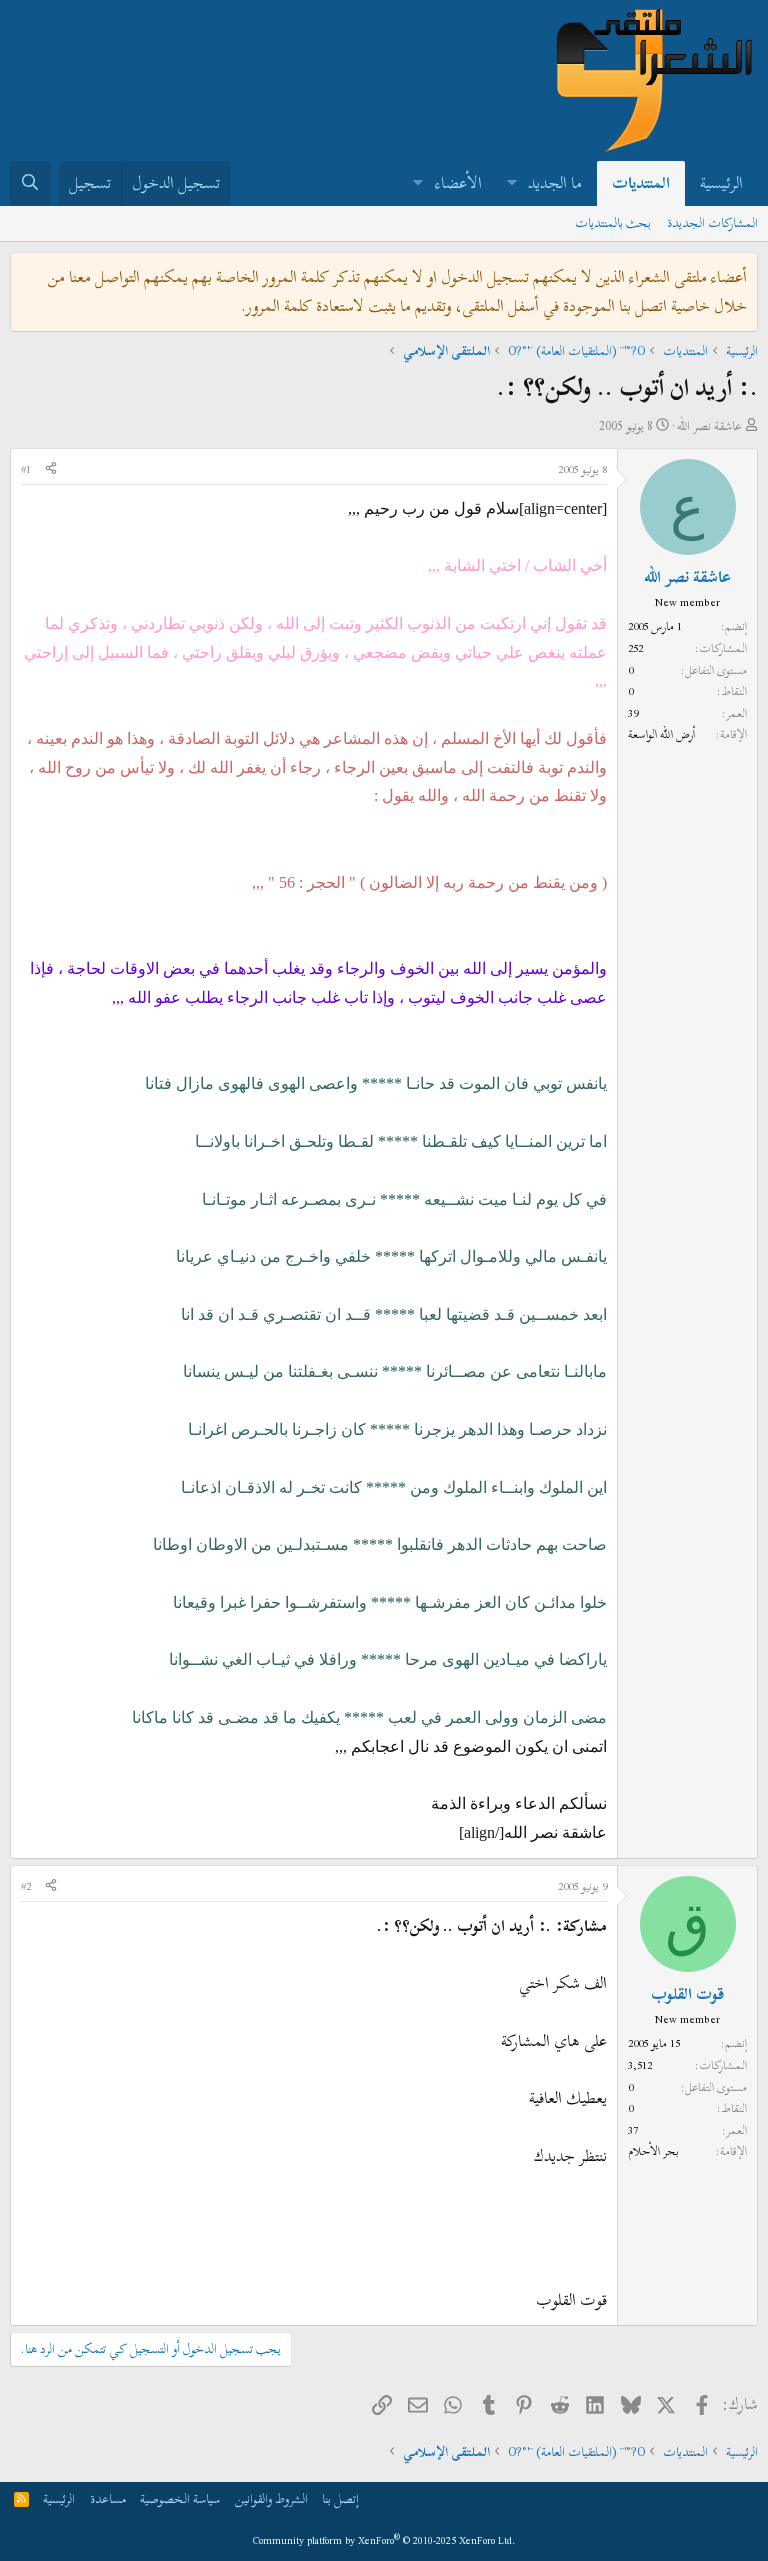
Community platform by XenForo (384, 2540)
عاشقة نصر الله (709, 426)
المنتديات (641, 183)
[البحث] (30, 183)
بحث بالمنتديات (613, 223)
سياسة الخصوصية (180, 2499)
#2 (26, 1886)
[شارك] (51, 470)
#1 (26, 469)
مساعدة (108, 2499)
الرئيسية (721, 183)
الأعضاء (458, 183)
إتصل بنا (340, 2499)
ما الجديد (555, 183)
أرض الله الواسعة (661, 734)
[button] (511, 183)
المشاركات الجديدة (712, 223)
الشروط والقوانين (271, 2499)
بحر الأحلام (653, 2151)
